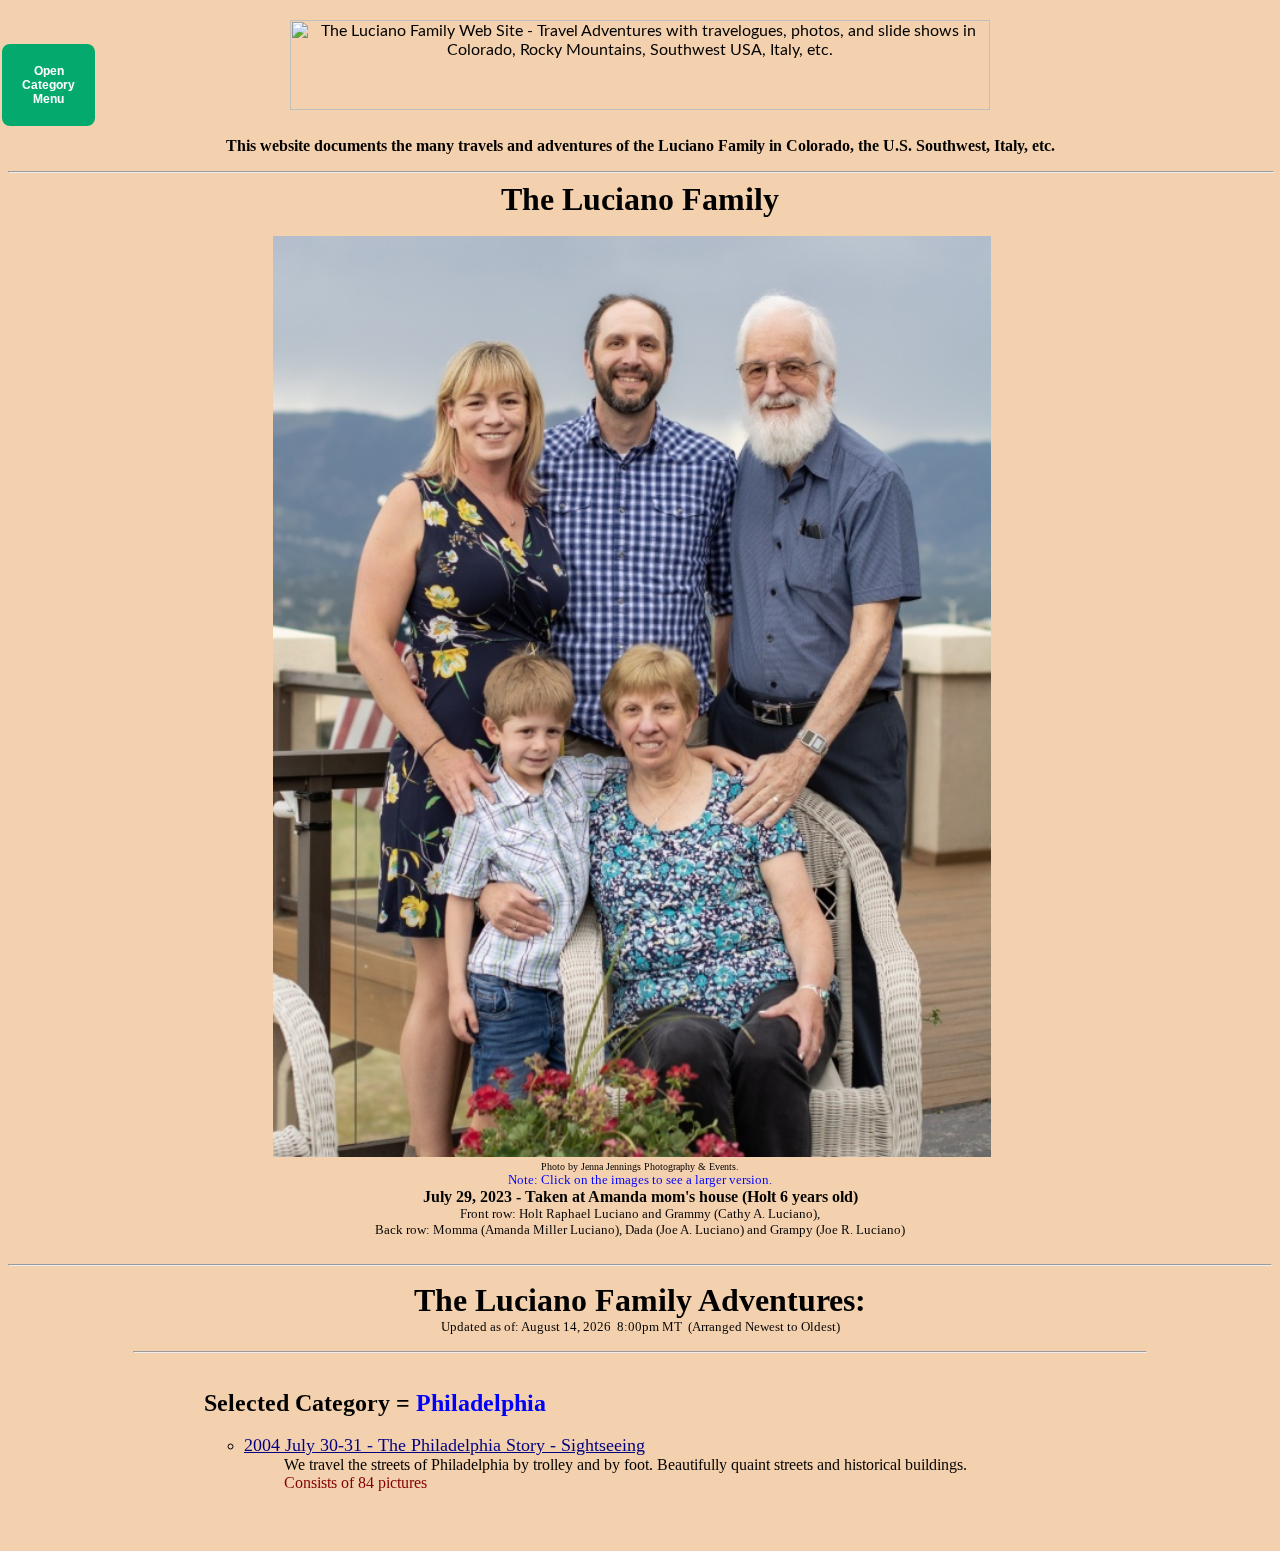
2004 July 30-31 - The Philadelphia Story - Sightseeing (444, 1445)
